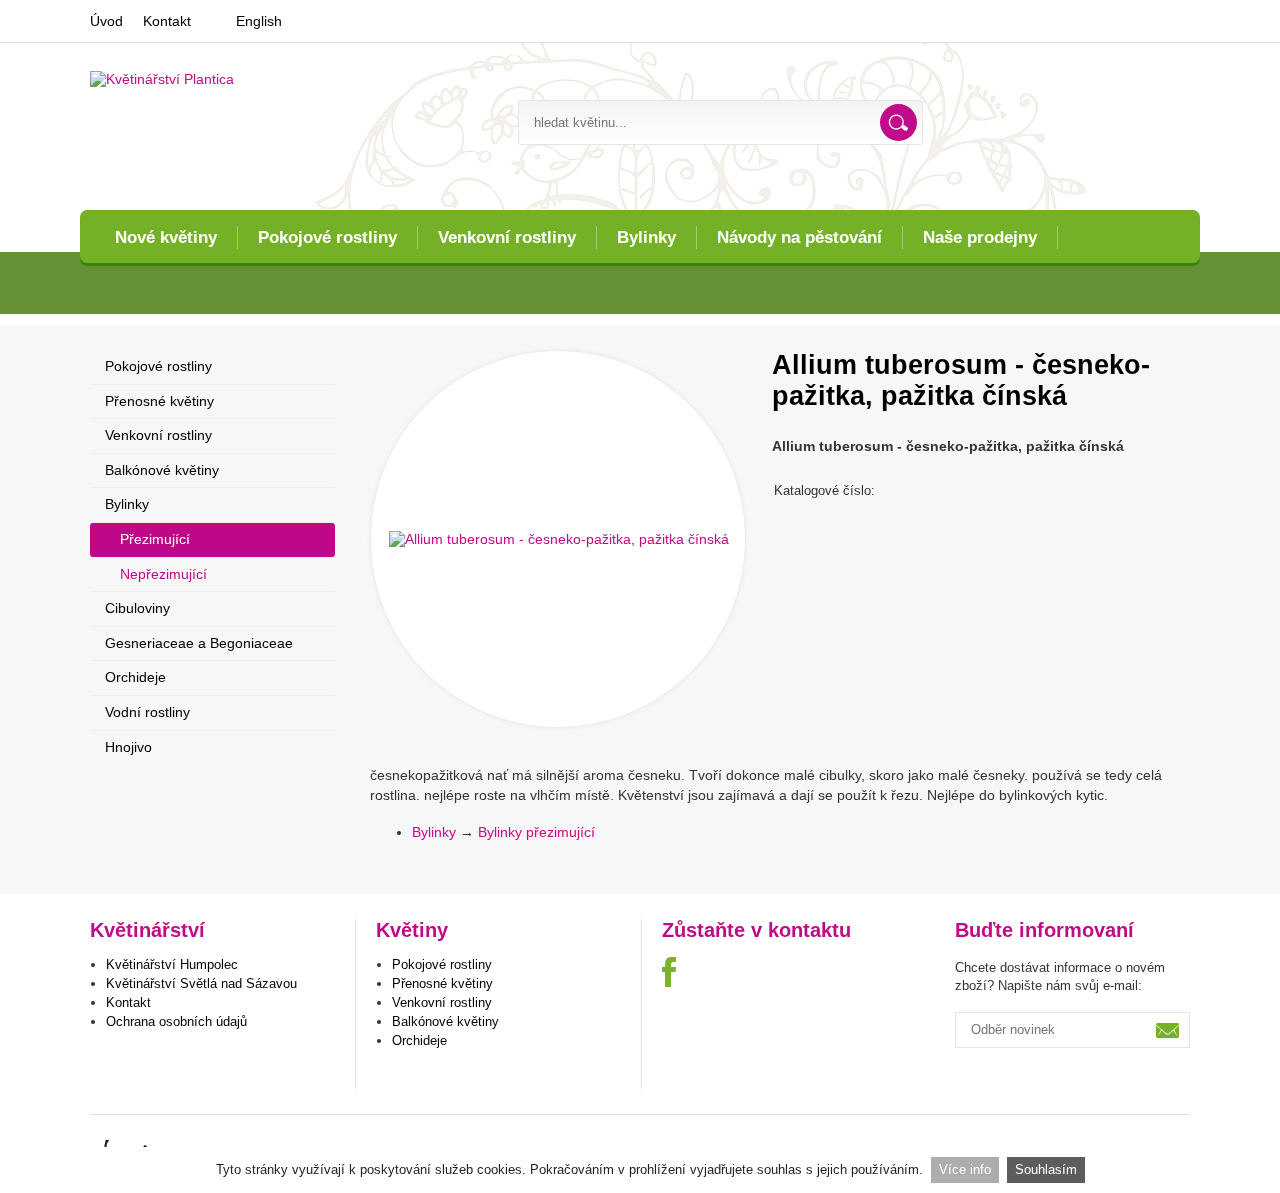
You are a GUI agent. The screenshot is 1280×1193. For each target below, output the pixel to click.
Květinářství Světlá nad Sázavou (201, 983)
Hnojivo (128, 747)
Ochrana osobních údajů (176, 1021)
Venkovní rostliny (507, 237)
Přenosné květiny (159, 401)
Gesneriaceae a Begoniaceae (199, 643)
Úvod (106, 21)
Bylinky (646, 237)
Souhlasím (1046, 1169)
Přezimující (155, 539)
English (259, 21)
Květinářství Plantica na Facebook (679, 972)
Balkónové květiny (162, 470)
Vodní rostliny (147, 712)
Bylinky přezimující (536, 832)
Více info (965, 1169)
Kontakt (167, 21)
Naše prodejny (980, 237)
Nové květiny (166, 237)
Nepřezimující (163, 574)
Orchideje (135, 677)
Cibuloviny (137, 608)
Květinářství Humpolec (172, 964)
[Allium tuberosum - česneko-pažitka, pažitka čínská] (558, 539)
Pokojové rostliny (327, 237)
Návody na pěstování (799, 237)
